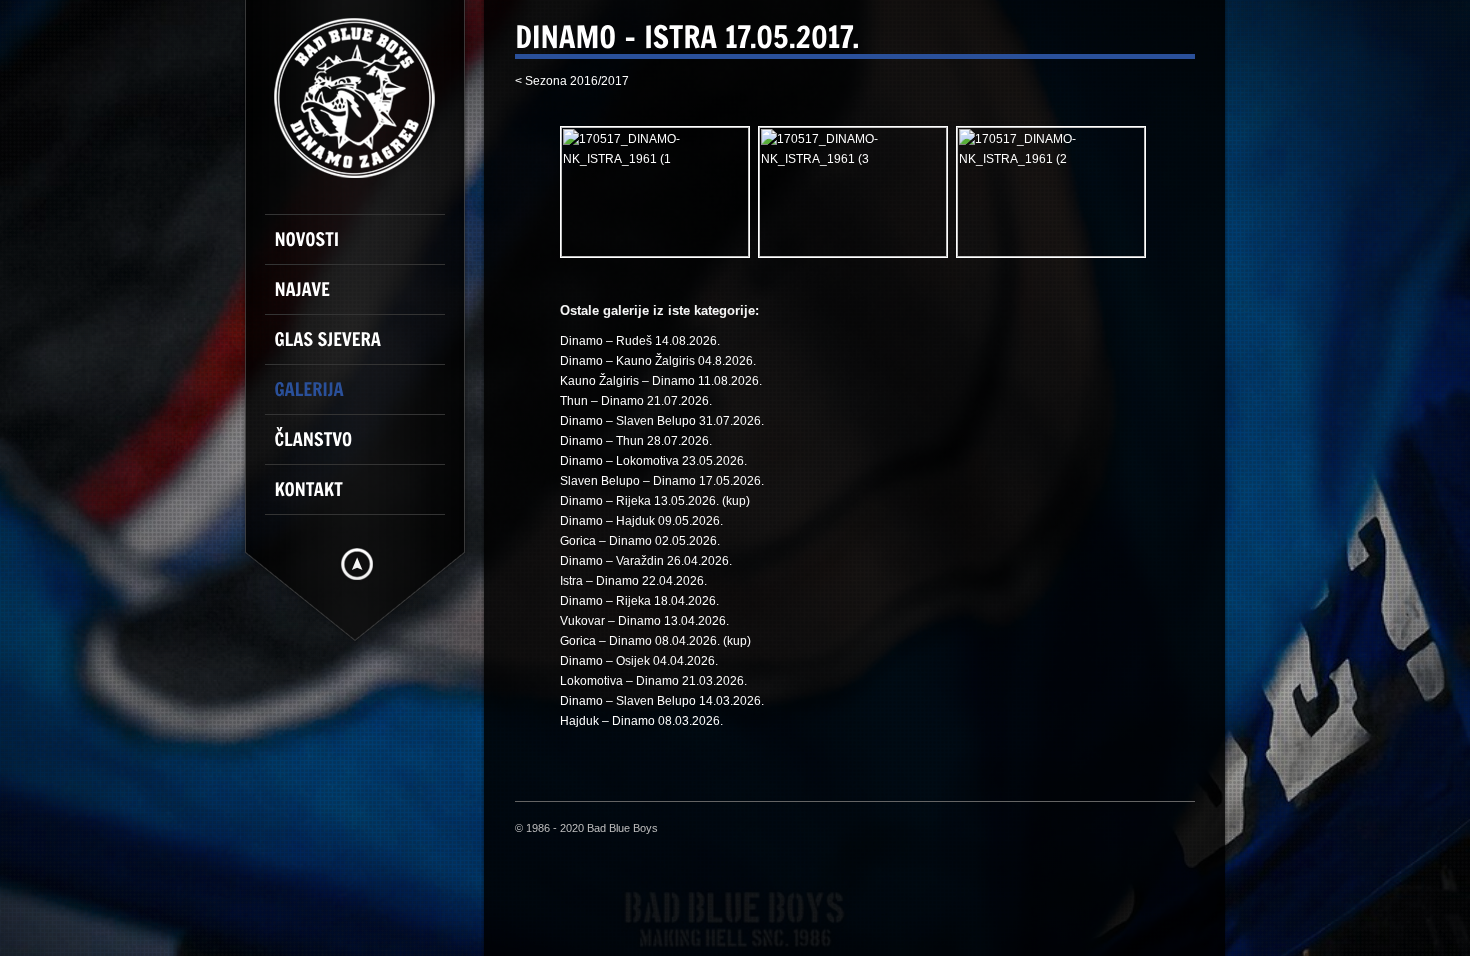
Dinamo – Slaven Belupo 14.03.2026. (662, 701)
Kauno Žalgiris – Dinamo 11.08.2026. (661, 381)
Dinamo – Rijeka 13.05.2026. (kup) (655, 501)
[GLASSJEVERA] (365, 348)
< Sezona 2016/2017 (572, 81)
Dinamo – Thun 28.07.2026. (636, 441)
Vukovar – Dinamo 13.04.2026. (644, 621)
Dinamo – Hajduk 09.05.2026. (641, 521)
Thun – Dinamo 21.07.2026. (636, 401)
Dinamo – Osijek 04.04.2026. (639, 661)
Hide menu (357, 564)
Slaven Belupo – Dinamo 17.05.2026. (662, 481)
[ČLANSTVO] (365, 448)
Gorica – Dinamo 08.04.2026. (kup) (655, 641)
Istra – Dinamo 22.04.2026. (633, 581)
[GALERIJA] (365, 398)
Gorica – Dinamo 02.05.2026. (640, 541)
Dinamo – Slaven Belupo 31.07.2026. (662, 421)
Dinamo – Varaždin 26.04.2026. (646, 561)
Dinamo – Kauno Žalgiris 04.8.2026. (658, 361)
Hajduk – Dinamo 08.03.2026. (641, 721)
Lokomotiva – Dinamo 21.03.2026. (653, 681)
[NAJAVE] (365, 298)
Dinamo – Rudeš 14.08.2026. (640, 341)
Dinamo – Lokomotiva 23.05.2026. (653, 461)
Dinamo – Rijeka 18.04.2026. (639, 601)
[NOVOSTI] (365, 248)
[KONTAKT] (365, 498)
